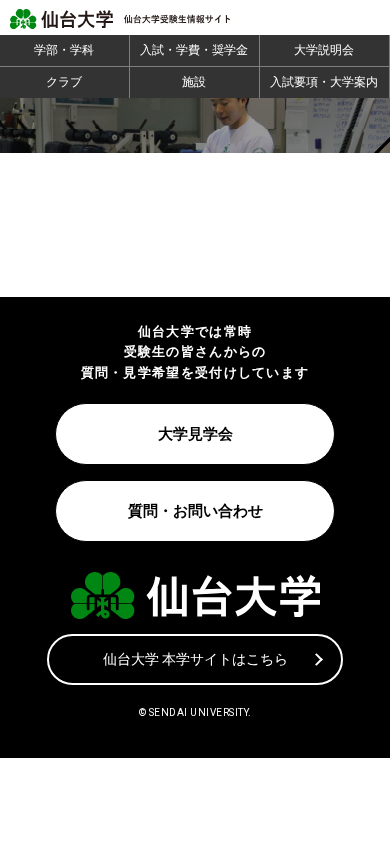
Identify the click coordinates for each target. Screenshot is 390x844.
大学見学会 (195, 434)
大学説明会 (324, 50)
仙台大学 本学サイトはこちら (195, 659)
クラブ (64, 82)
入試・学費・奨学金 (194, 50)
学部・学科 (64, 50)
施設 (194, 82)
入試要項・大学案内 (324, 82)
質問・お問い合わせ (195, 511)
